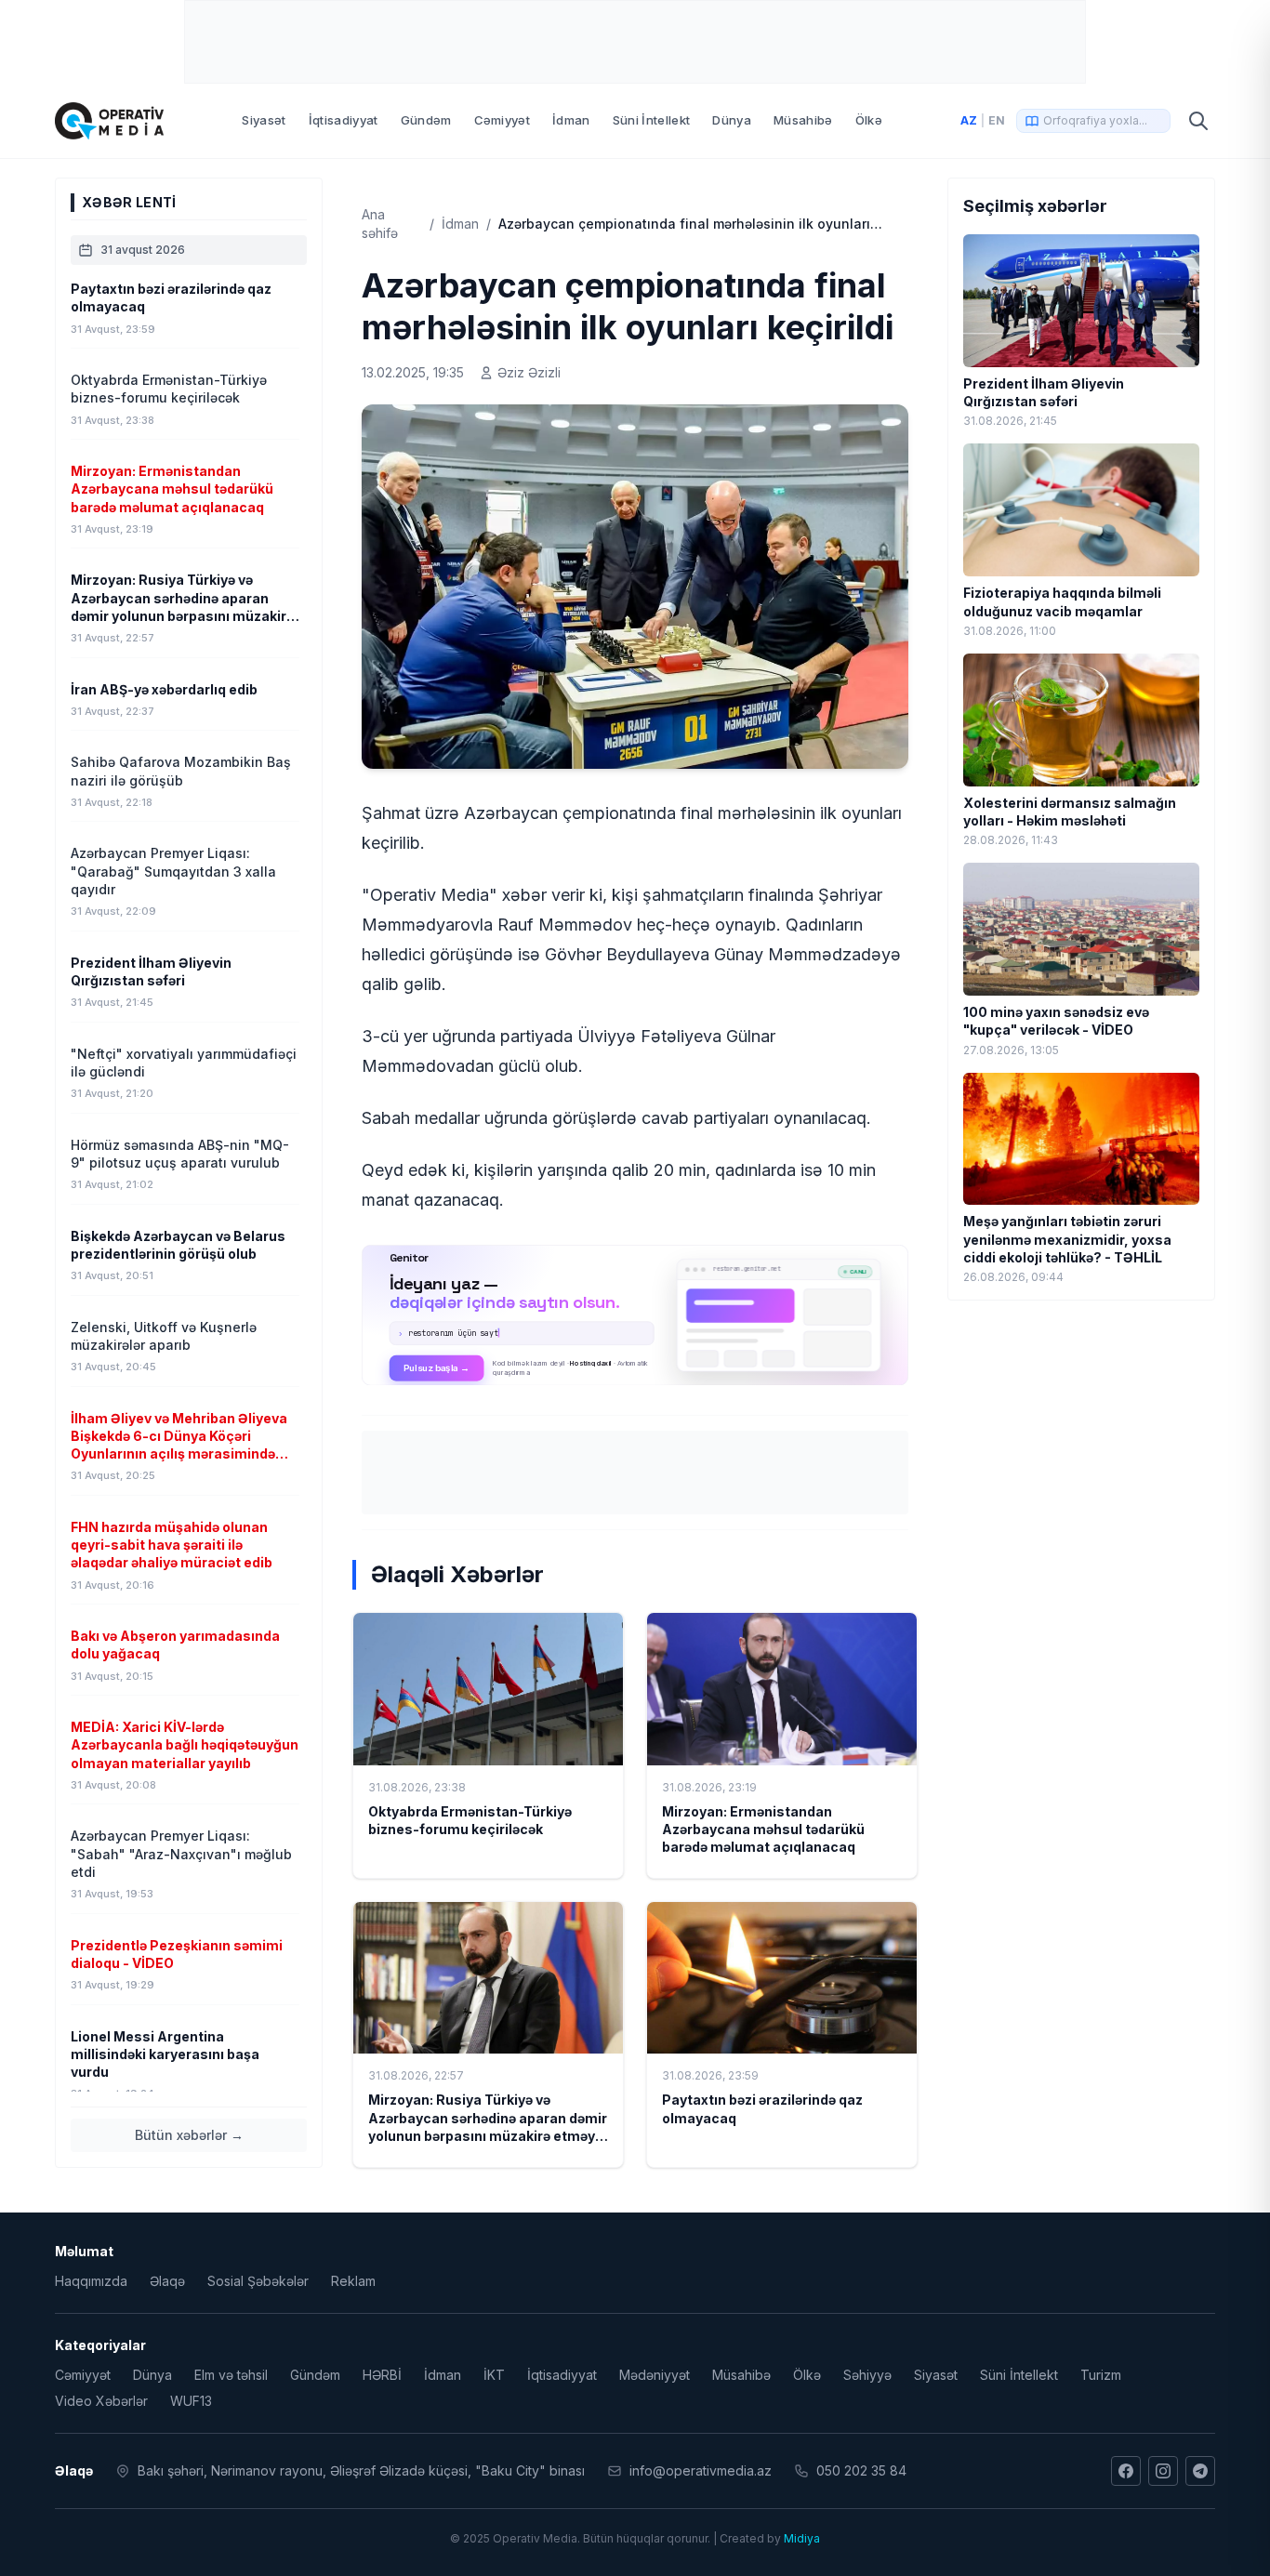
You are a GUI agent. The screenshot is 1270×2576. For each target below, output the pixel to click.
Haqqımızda (91, 2281)
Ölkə (869, 120)
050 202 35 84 (861, 2470)
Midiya (802, 2538)
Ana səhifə (380, 224)
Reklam (353, 2281)
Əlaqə (167, 2281)
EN (997, 120)
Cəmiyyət (503, 120)
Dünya (732, 120)
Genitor (635, 1315)
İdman (571, 120)
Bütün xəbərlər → (189, 2135)
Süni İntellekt (652, 120)
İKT (494, 2375)
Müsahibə (803, 120)
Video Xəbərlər (101, 2401)
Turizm (1101, 2375)
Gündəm (426, 120)
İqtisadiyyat (344, 120)
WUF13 (191, 2401)
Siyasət (264, 120)
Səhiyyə (867, 2375)
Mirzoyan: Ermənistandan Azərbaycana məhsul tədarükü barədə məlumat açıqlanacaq (763, 1830)
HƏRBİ (382, 2375)
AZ (969, 120)
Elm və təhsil (231, 2375)
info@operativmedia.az (701, 2470)
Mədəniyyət (655, 2375)
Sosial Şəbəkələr (258, 2281)
